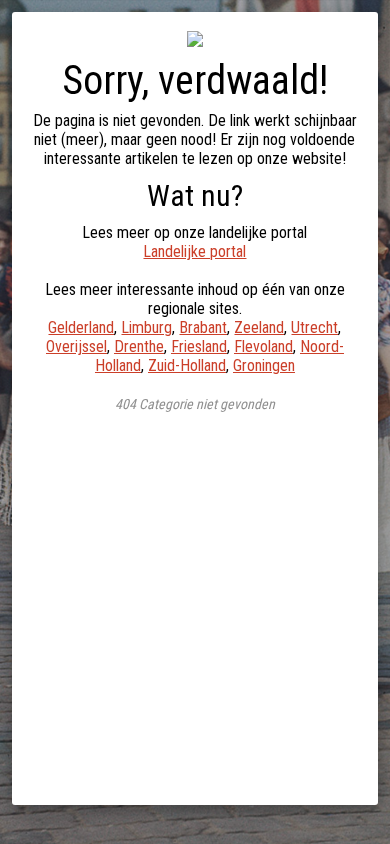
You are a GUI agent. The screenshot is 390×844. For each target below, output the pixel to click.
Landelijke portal (194, 251)
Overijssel (76, 346)
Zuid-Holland (187, 365)
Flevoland (263, 346)
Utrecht (314, 327)
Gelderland (81, 327)
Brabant (203, 327)
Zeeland (259, 327)
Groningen (264, 365)
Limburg (146, 327)
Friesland (199, 346)
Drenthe (139, 346)
